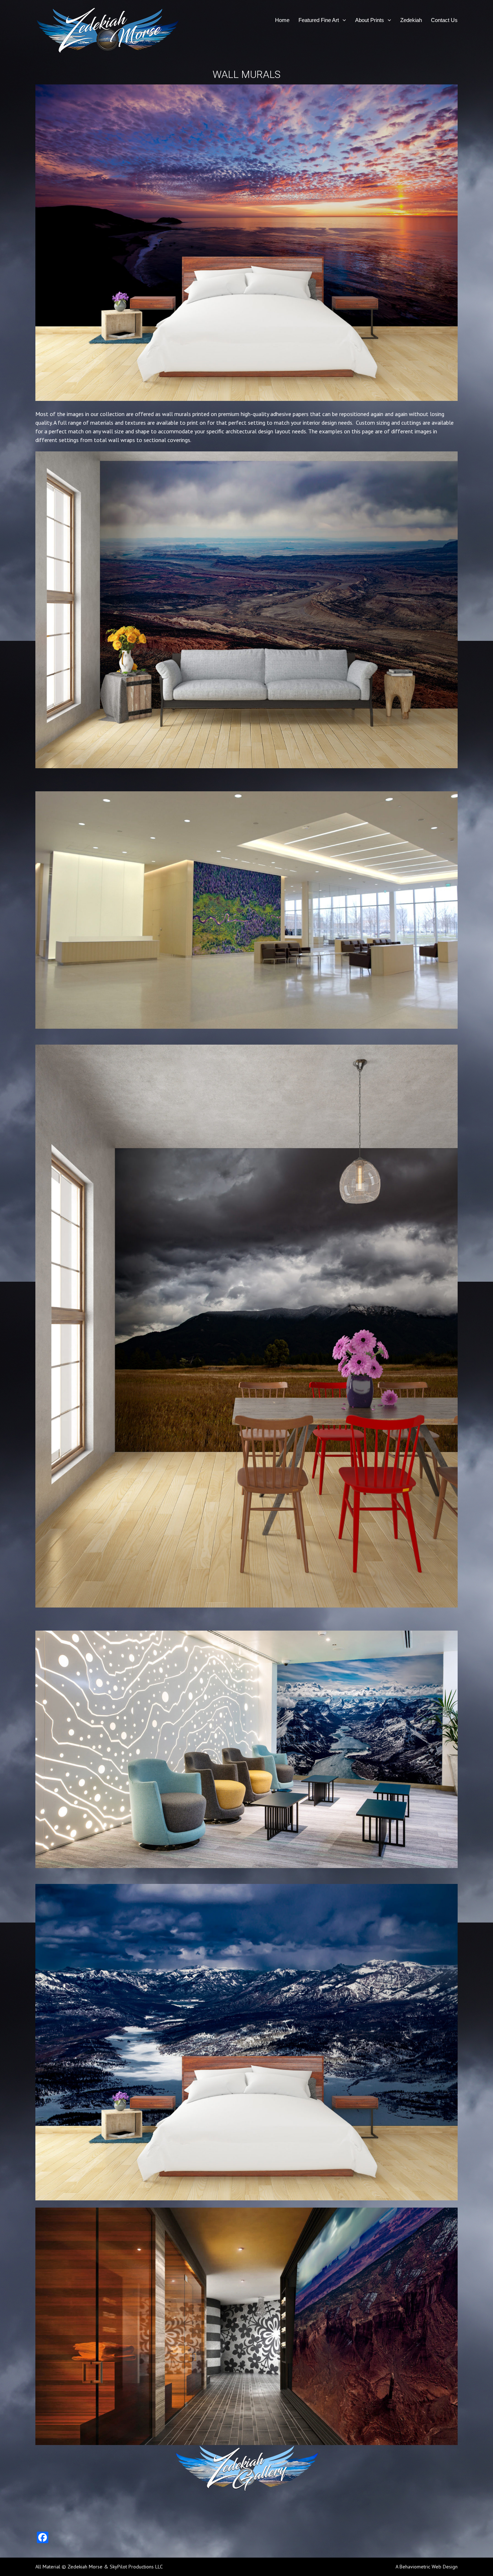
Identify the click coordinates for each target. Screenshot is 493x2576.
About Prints (370, 20)
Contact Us (444, 20)
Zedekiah (411, 20)
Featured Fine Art (319, 20)
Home (282, 20)
